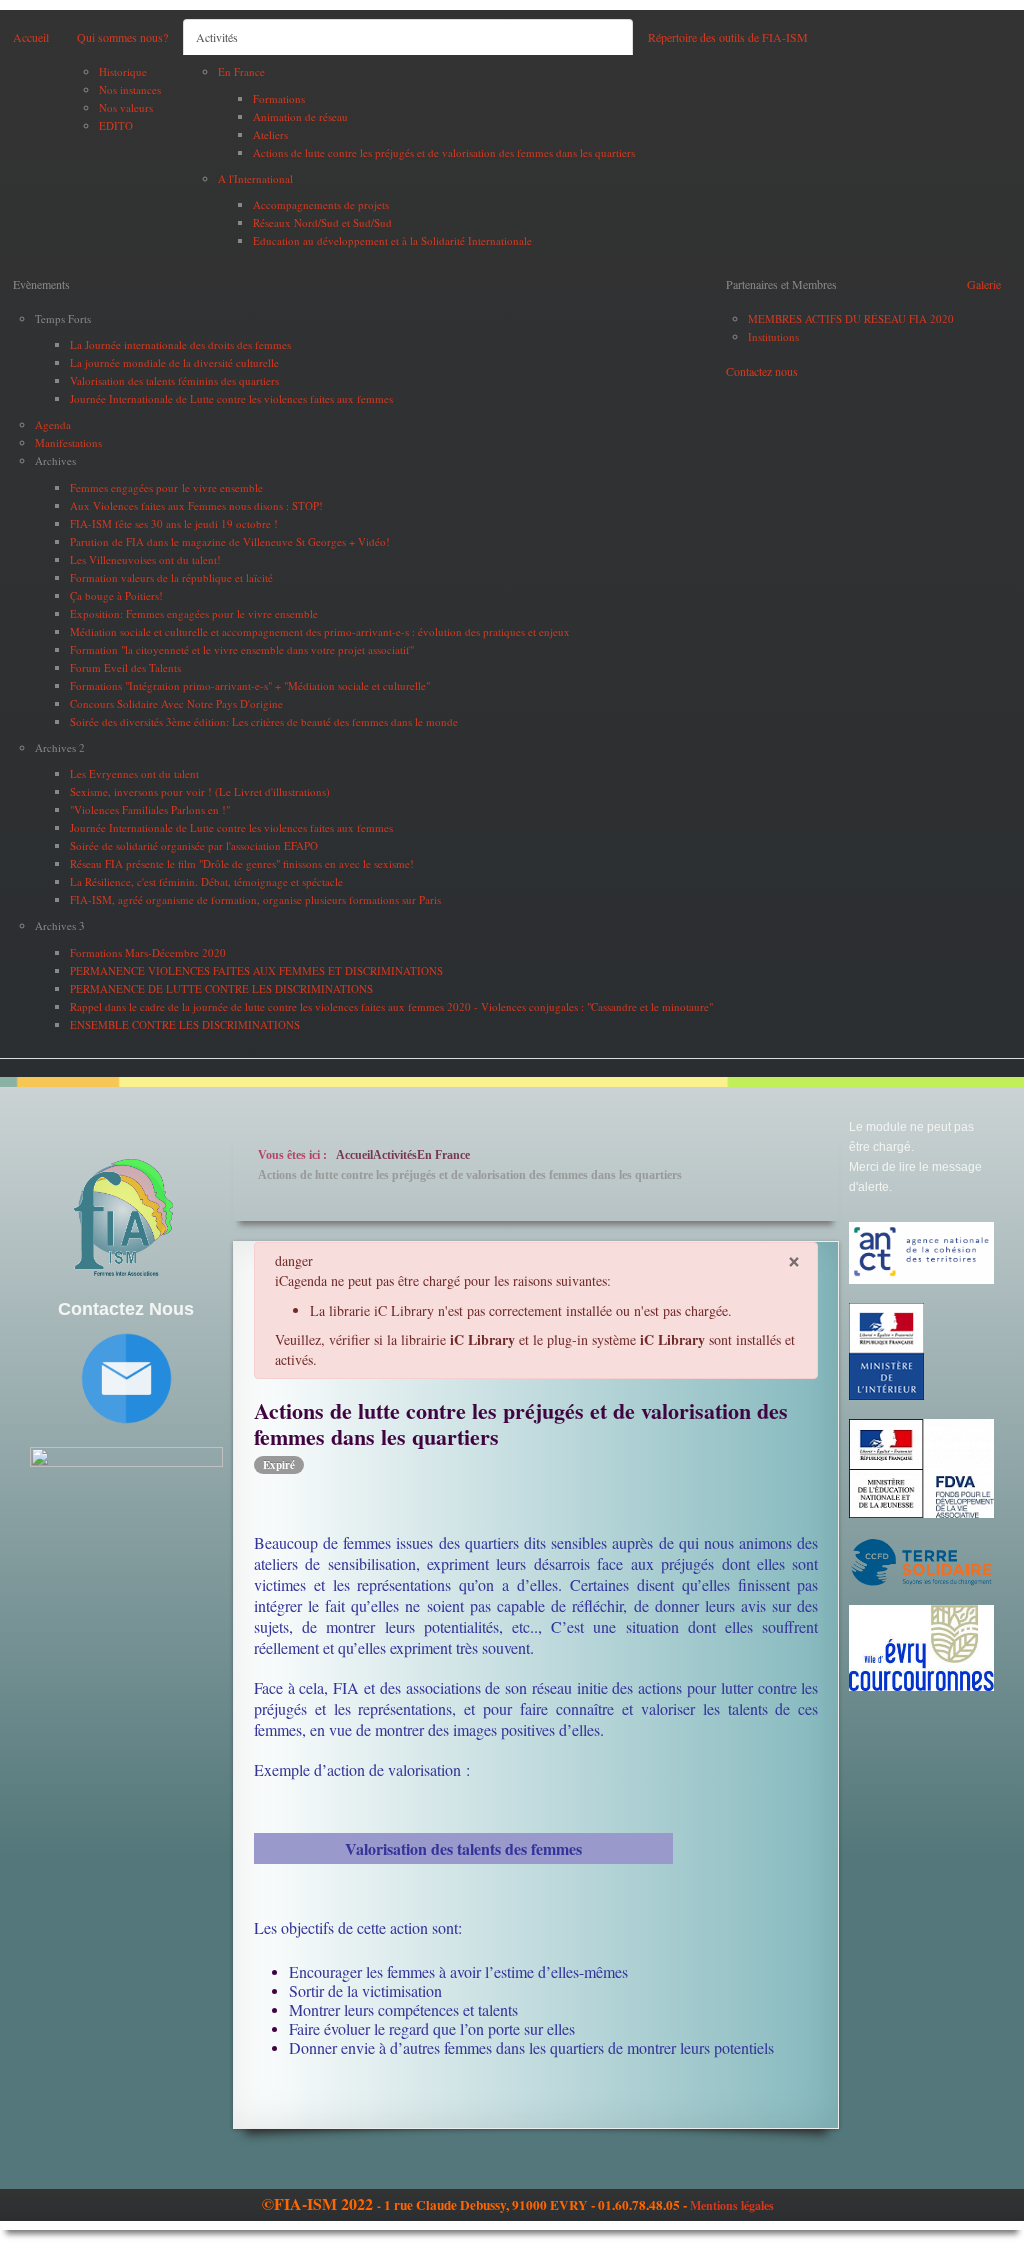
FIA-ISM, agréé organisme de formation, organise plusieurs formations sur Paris (255, 899)
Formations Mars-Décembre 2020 (148, 952)
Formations (279, 98)
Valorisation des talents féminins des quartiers (174, 380)
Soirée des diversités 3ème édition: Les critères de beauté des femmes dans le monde (264, 721)
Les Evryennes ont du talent (134, 773)
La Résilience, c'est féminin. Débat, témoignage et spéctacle (206, 881)
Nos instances (130, 89)
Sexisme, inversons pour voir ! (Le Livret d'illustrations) (200, 791)
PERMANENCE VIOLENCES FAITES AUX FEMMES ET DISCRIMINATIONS (256, 970)
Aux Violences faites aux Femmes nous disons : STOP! (196, 505)
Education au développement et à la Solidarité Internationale (392, 240)
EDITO (116, 125)
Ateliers (270, 134)
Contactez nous (762, 371)
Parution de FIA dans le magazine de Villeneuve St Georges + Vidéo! (230, 541)
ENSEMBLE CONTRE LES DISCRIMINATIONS (185, 1024)
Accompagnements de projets (321, 204)
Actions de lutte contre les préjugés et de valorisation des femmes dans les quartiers (444, 152)
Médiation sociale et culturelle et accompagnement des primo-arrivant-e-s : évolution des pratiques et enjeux (320, 631)
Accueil (31, 37)
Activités (217, 37)
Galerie (984, 284)
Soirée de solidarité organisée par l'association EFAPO (194, 845)
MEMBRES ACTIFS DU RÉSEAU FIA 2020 (851, 318)
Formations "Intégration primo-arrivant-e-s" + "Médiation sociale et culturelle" (250, 685)
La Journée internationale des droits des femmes (180, 344)
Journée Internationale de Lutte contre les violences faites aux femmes (231, 398)
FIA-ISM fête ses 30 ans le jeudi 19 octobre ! (174, 523)
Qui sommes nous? (122, 37)
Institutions (773, 336)
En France (241, 71)
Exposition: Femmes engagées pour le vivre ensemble (194, 613)
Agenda (53, 424)
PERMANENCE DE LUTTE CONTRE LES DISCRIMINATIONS (221, 988)
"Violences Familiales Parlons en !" (150, 809)
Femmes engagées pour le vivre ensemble (166, 487)
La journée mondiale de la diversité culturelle (174, 362)
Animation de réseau (300, 116)
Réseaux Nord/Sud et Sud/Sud (322, 222)
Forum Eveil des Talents (125, 667)
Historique (123, 71)
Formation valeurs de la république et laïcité (171, 577)
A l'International (255, 178)
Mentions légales (732, 2205)
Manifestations (68, 442)
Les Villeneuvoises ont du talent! (145, 559)
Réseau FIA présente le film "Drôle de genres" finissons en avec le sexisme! (242, 863)
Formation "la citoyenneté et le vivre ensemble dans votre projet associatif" (242, 649)
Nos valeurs (126, 107)
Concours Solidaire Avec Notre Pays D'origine (176, 703)
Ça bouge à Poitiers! (116, 595)
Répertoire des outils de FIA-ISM (728, 37)
